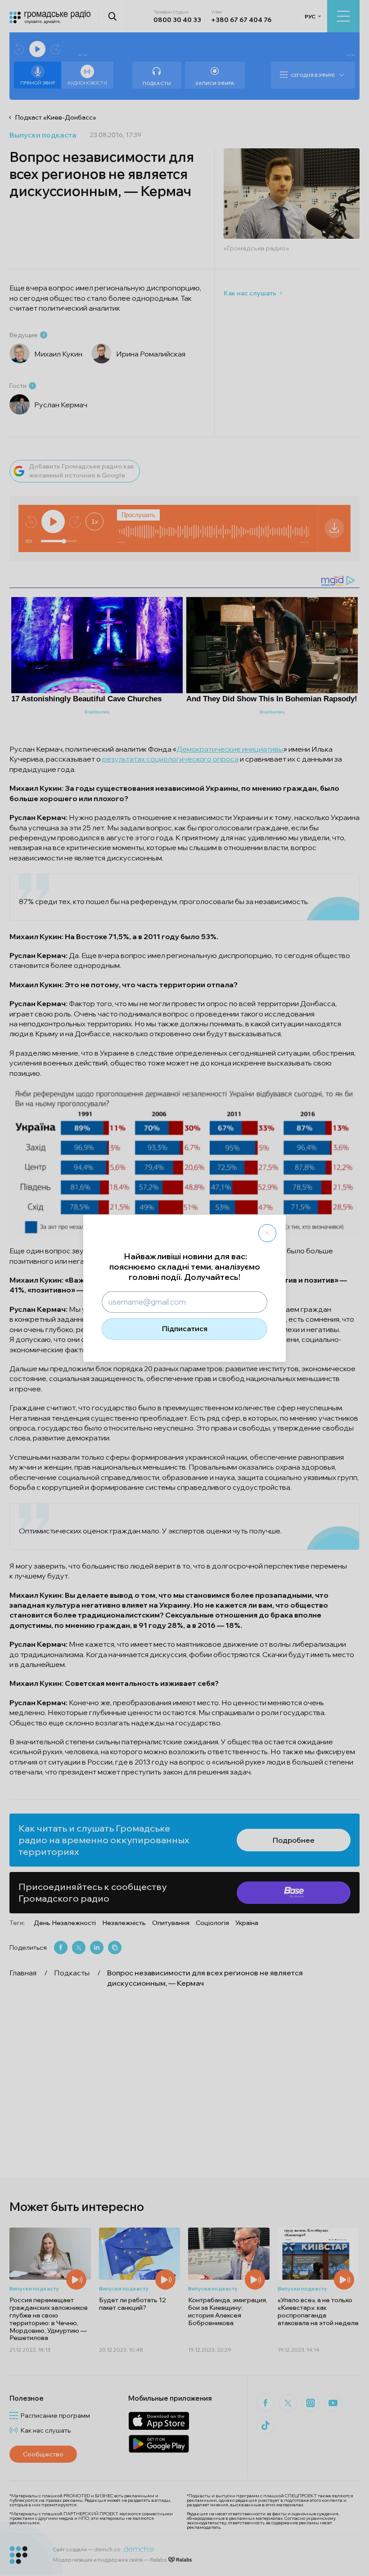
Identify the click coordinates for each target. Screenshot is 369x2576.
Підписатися (185, 1328)
